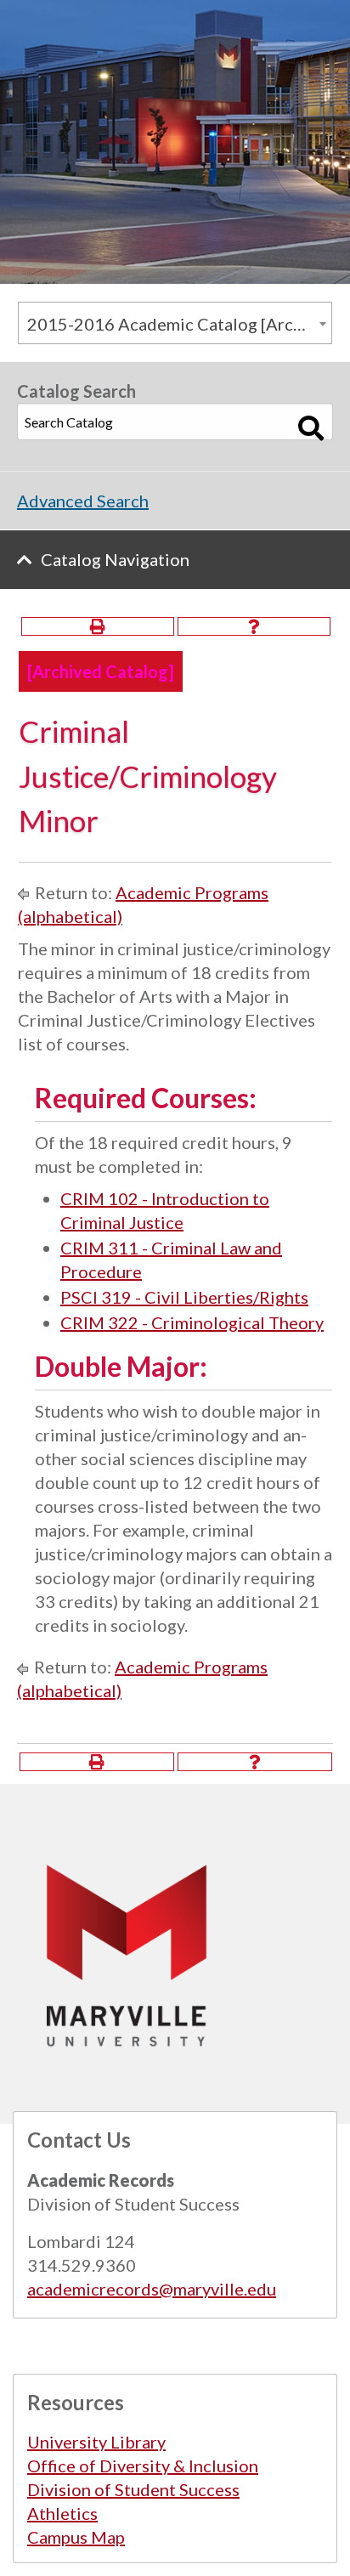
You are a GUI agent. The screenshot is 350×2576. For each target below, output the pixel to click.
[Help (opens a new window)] (254, 626)
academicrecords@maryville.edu (152, 2289)
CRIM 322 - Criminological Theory (192, 1322)
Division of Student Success (133, 2489)
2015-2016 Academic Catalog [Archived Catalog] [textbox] (179, 324)
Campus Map (76, 2537)
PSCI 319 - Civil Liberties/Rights (184, 1297)
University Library (96, 2442)
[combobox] (175, 323)
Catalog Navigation (115, 559)
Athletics (62, 2513)
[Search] (311, 428)
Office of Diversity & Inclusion (143, 2466)
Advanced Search (83, 501)
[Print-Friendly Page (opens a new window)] (98, 626)
